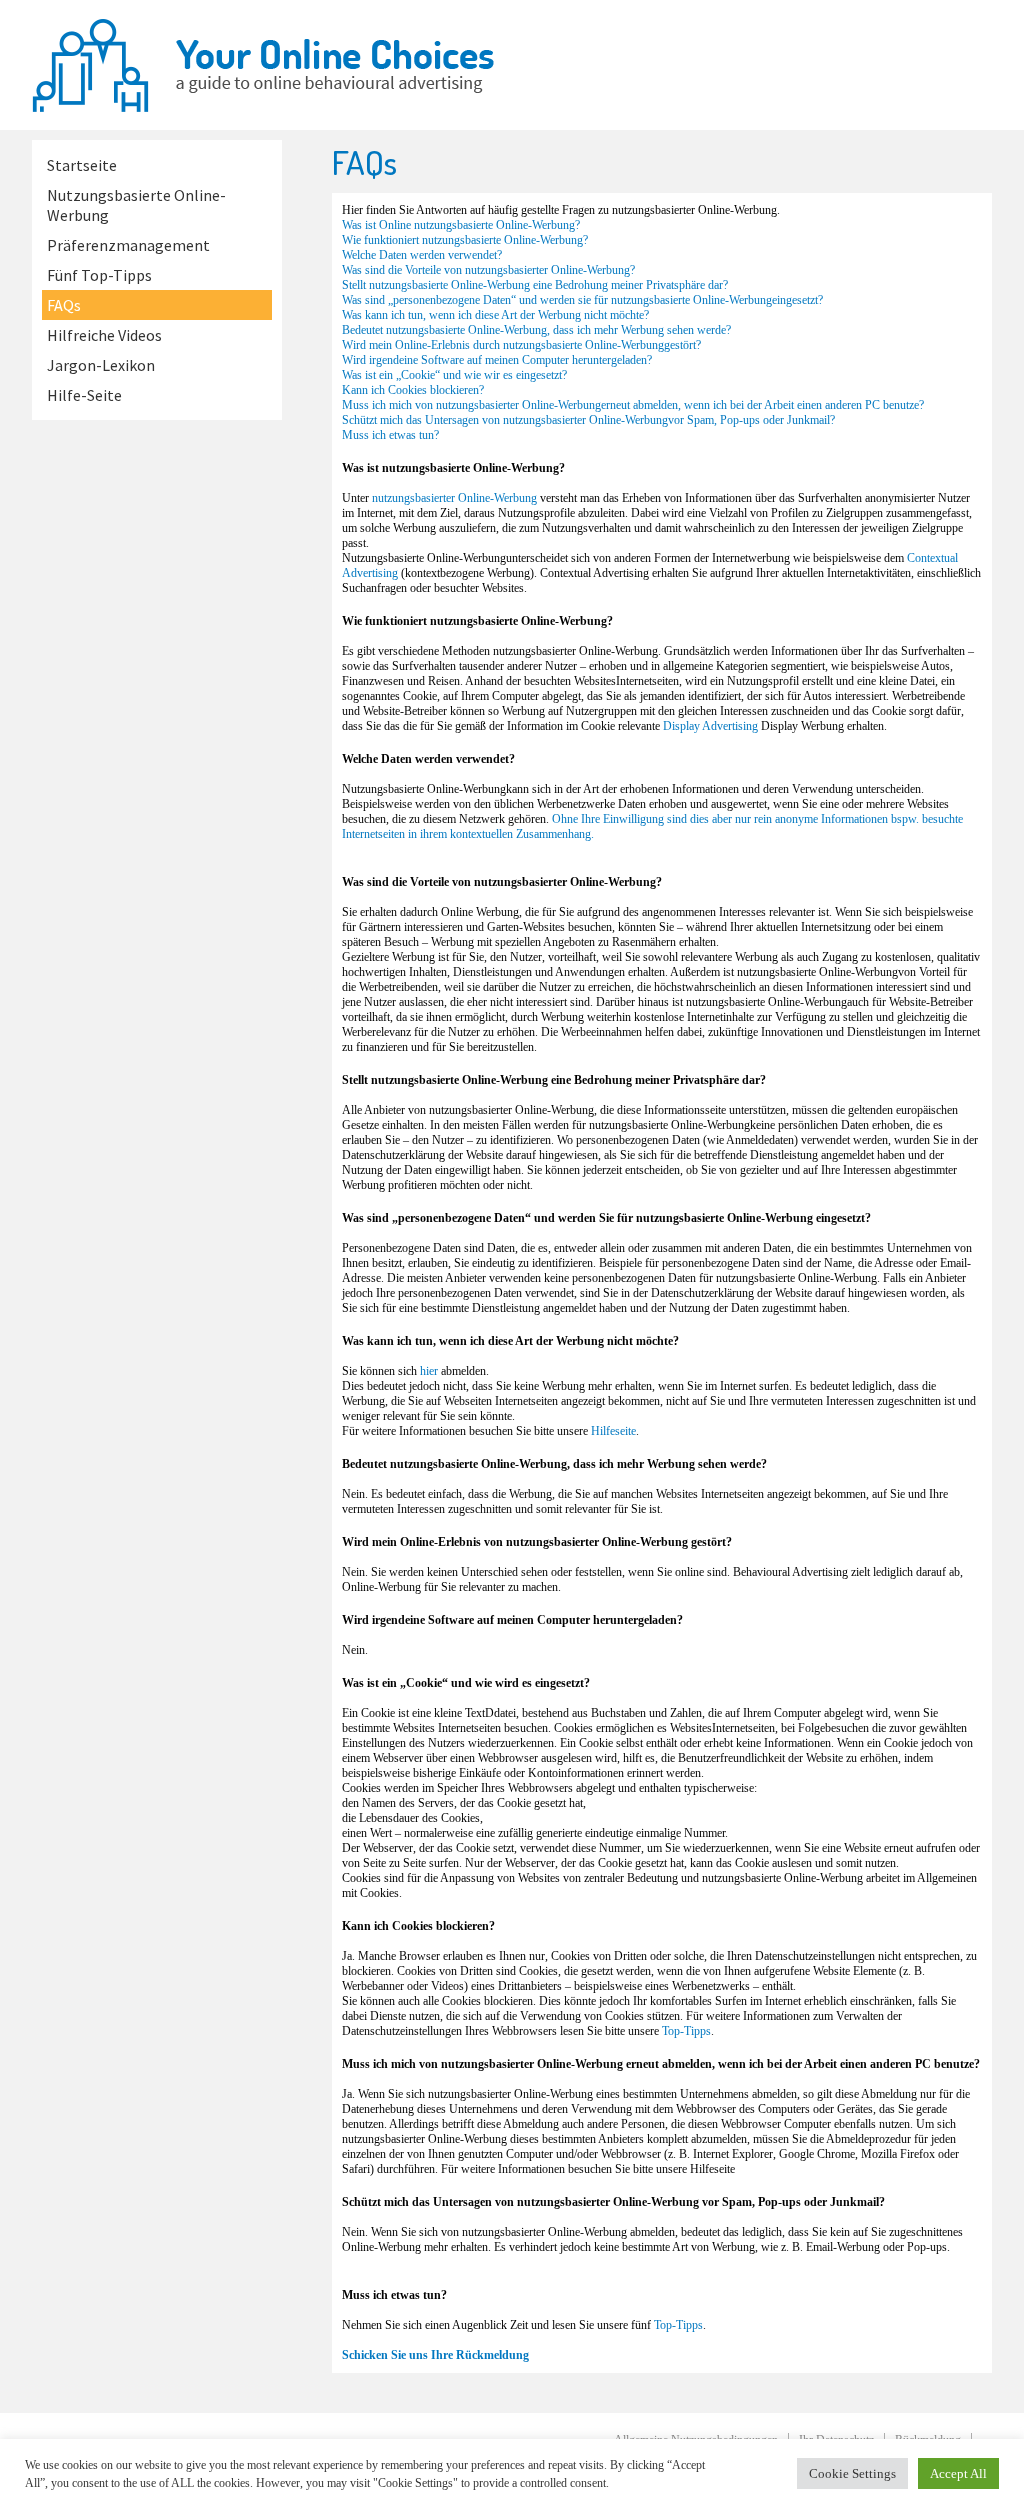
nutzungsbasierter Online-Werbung (454, 498)
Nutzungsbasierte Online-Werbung (136, 205)
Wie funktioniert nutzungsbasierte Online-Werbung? (465, 240)
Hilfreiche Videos (104, 335)
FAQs (64, 305)
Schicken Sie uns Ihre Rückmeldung (435, 2355)
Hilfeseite (613, 1431)
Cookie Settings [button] (852, 2473)
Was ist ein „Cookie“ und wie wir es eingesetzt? (454, 375)
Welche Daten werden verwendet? (422, 255)
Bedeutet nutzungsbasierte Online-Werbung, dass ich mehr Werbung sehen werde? (536, 330)
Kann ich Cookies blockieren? (413, 390)
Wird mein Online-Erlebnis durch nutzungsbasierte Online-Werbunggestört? (521, 345)
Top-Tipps (686, 2031)
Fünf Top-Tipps (99, 275)
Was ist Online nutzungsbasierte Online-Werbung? (461, 225)
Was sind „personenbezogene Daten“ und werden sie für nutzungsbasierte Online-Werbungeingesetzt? (582, 300)
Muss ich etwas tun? (390, 435)
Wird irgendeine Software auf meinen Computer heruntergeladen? (497, 360)
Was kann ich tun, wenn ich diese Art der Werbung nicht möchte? (495, 315)
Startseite (82, 165)
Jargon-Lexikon (101, 365)
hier (429, 1371)
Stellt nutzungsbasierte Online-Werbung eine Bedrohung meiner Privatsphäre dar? (535, 285)
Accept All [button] (958, 2473)
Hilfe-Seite (84, 395)
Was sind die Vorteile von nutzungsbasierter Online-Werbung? (488, 270)
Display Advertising (710, 726)
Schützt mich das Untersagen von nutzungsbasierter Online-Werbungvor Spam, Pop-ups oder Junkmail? (588, 420)
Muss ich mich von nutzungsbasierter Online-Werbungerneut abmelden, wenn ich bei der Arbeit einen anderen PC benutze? (633, 405)
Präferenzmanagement (128, 245)
